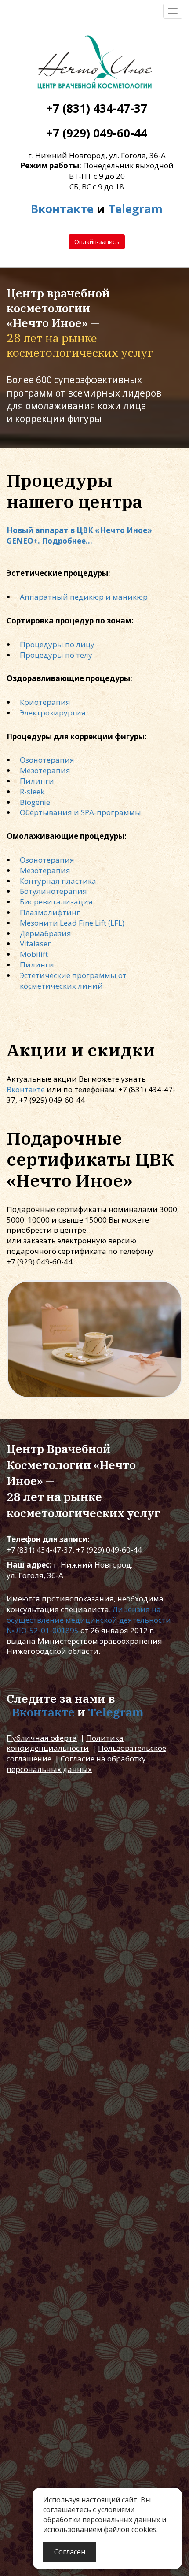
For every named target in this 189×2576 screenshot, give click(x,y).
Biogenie (35, 802)
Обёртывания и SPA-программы (80, 812)
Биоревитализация (56, 902)
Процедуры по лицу (57, 644)
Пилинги (37, 781)
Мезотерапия (45, 770)
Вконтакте (62, 209)
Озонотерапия (47, 760)
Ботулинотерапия (53, 891)
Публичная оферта (42, 1738)
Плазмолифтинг (50, 912)
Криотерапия (45, 702)
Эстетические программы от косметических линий (73, 980)
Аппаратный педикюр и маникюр (84, 597)
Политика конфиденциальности (65, 1743)
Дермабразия (45, 933)
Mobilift (34, 954)
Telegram (135, 209)
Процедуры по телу (56, 655)
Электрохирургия (53, 713)
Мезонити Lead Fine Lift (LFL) (72, 923)
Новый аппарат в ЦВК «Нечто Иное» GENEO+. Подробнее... (79, 536)
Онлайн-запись (97, 242)
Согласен (70, 2552)
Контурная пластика (58, 881)
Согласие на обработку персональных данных (76, 1764)
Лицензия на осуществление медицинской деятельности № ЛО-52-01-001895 (89, 1620)
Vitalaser (35, 943)
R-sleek (32, 791)
